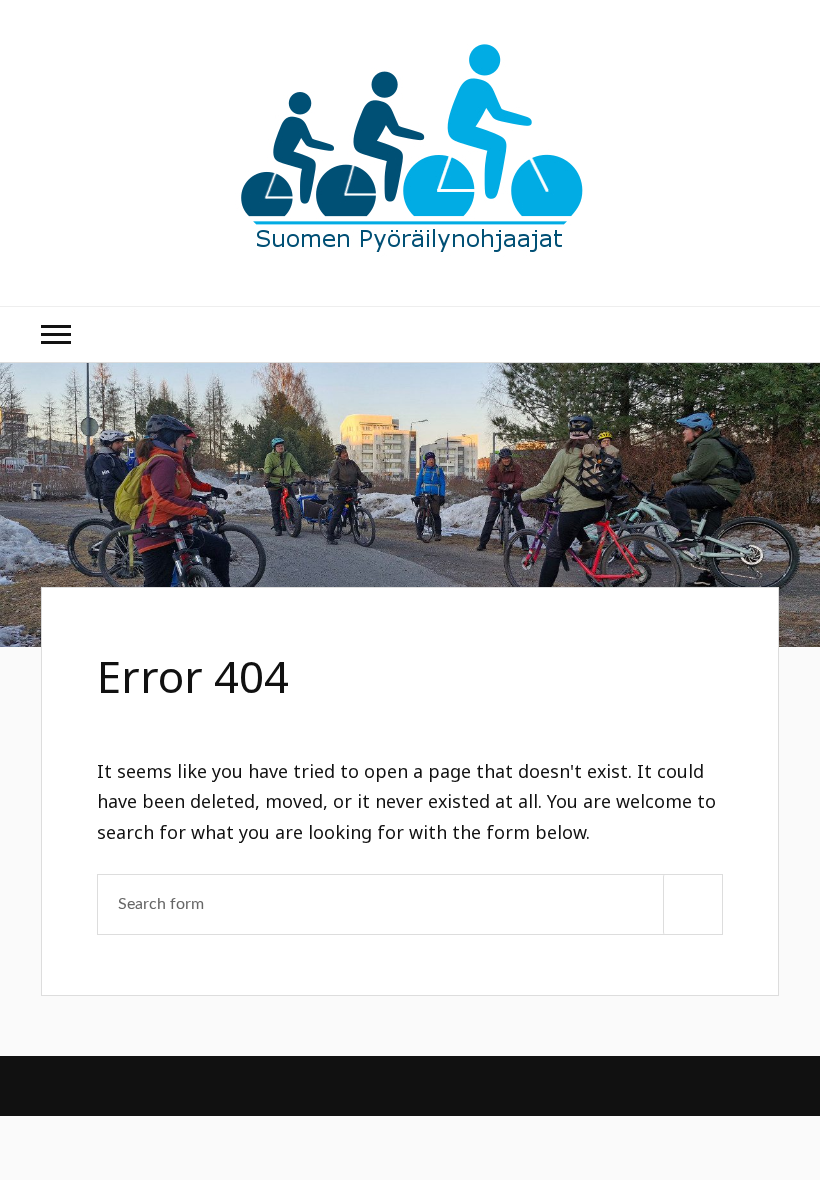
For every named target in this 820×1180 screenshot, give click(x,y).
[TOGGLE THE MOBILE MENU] (56, 334)
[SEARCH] (693, 904)
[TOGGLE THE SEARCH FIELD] (764, 334)
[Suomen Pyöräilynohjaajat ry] (410, 245)
